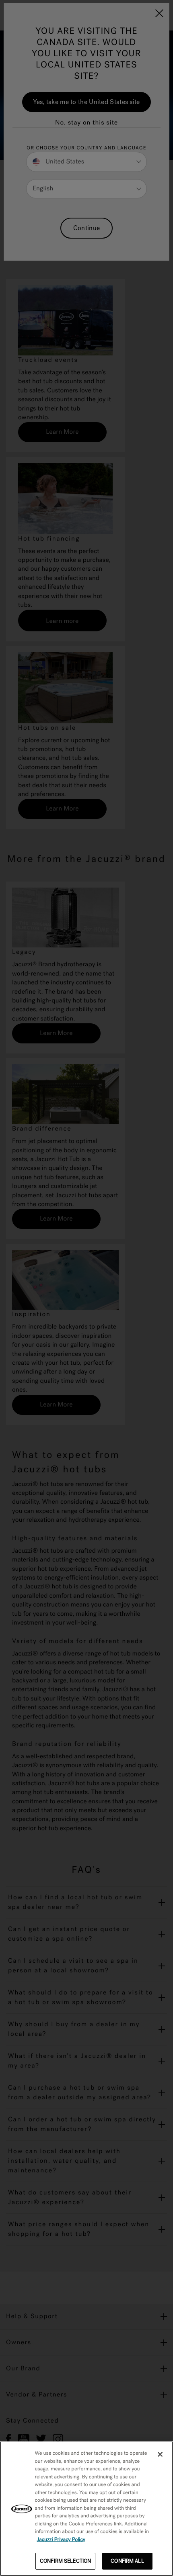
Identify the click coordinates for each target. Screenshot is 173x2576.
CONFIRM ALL (127, 2561)
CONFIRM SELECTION (65, 2561)
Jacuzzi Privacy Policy (61, 2540)
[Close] (160, 2454)
